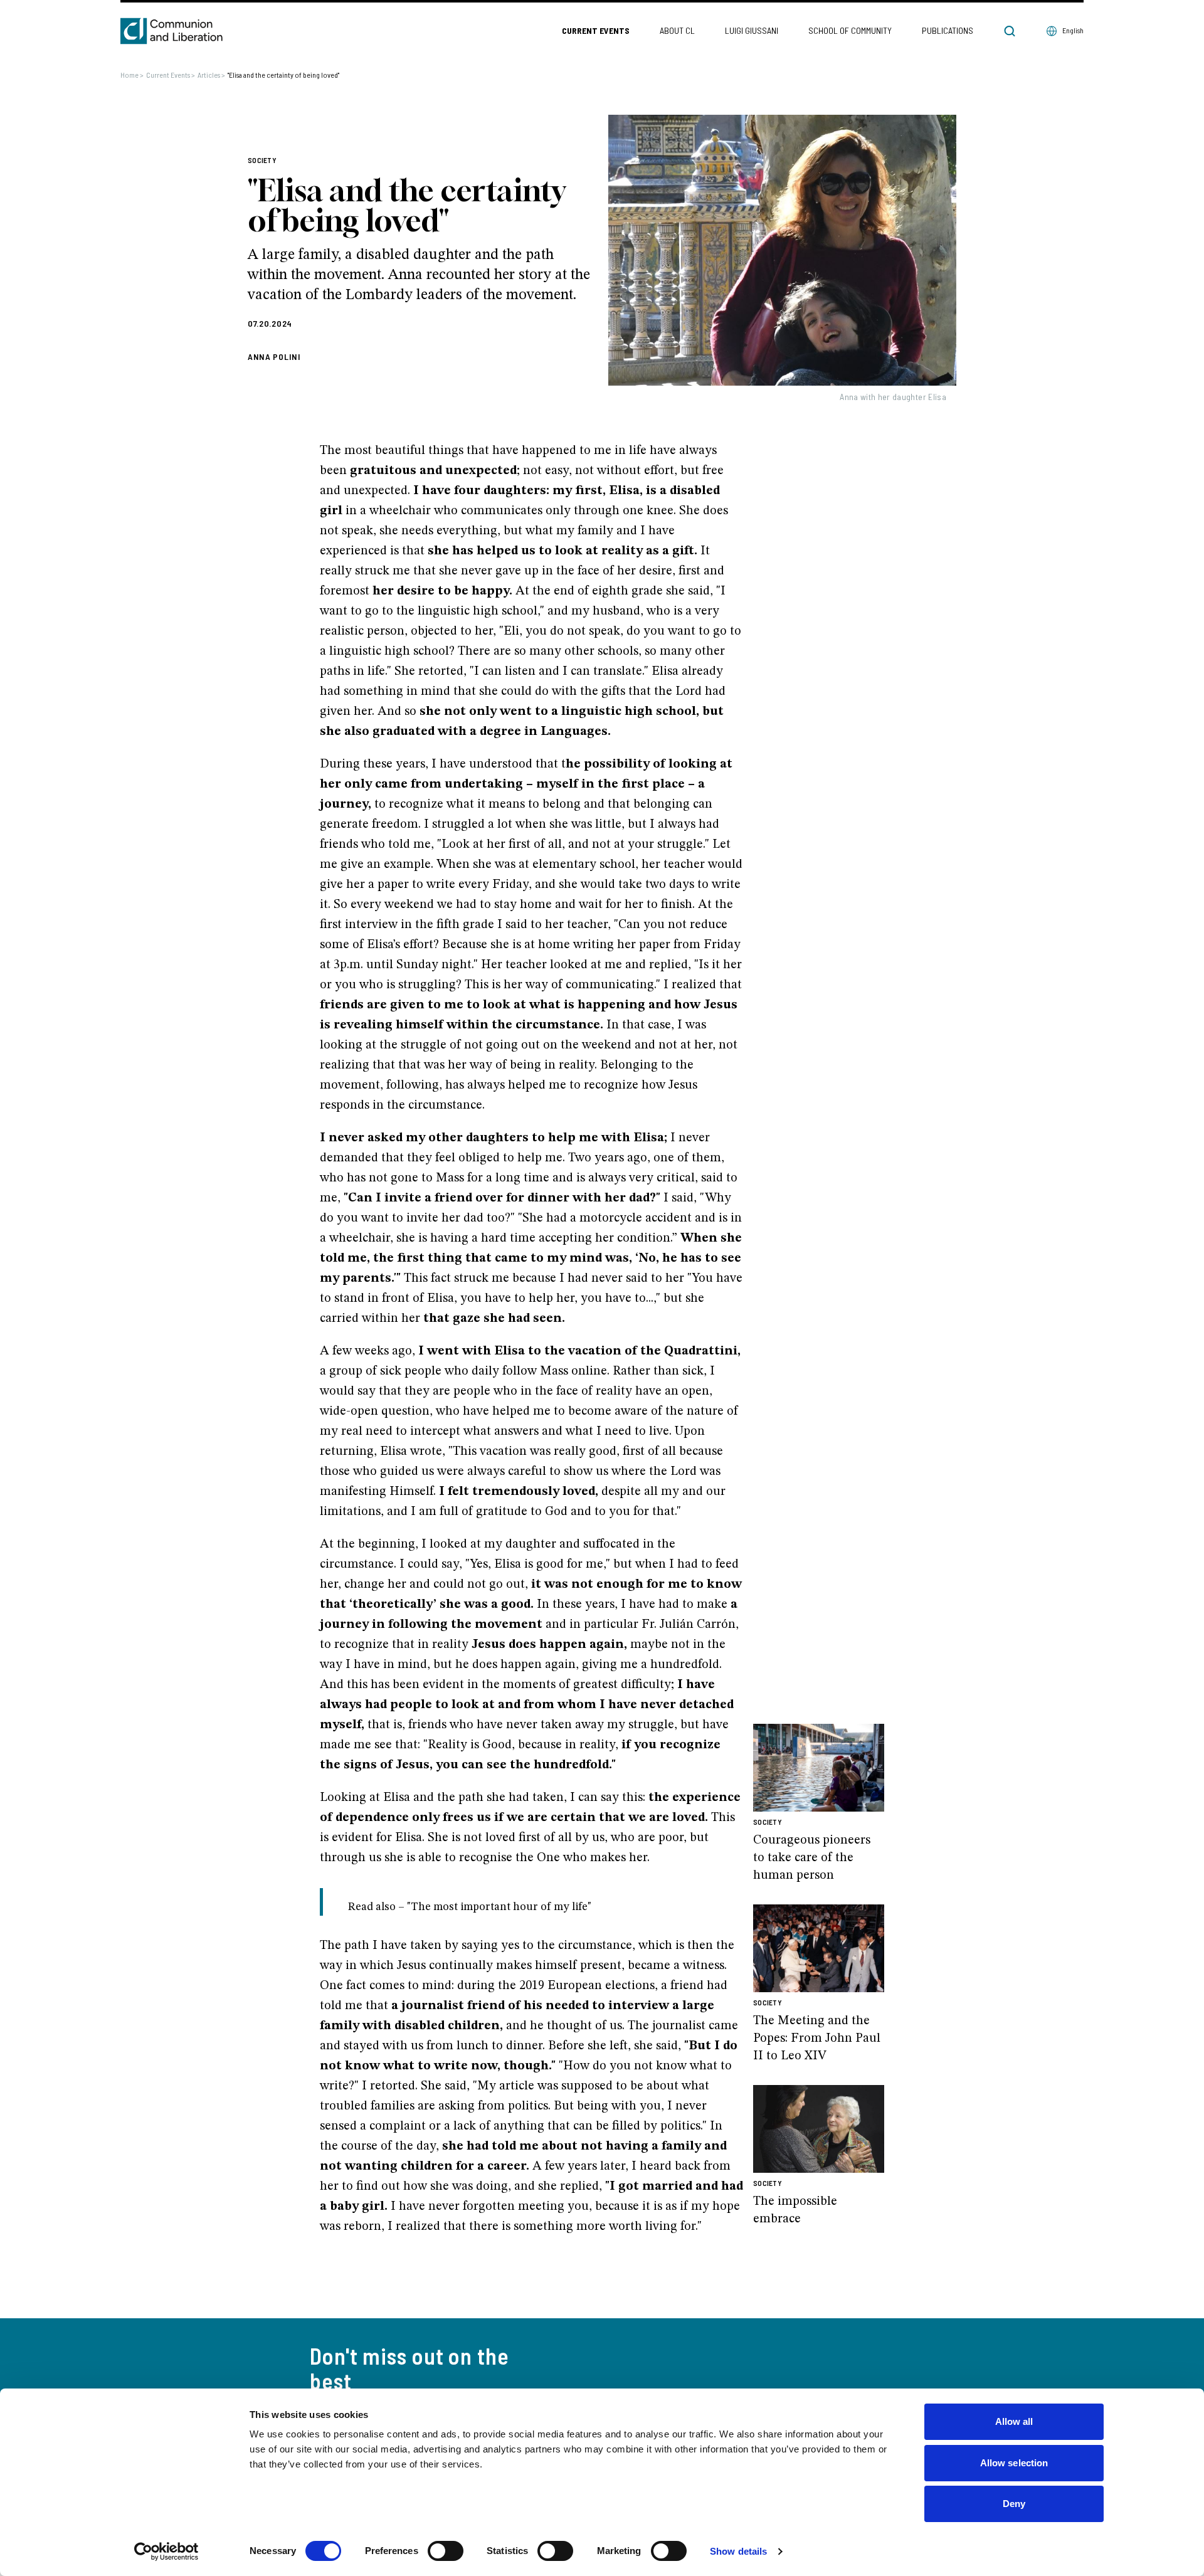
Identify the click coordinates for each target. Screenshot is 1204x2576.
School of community (850, 30)
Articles (211, 75)
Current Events (596, 30)
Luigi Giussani (752, 30)
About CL (677, 30)
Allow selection (1014, 2463)
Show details (738, 2551)
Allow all (1014, 2421)
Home (132, 75)
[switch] (446, 2551)
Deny (1014, 2504)
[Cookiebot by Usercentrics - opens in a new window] (166, 2552)
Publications (948, 30)
